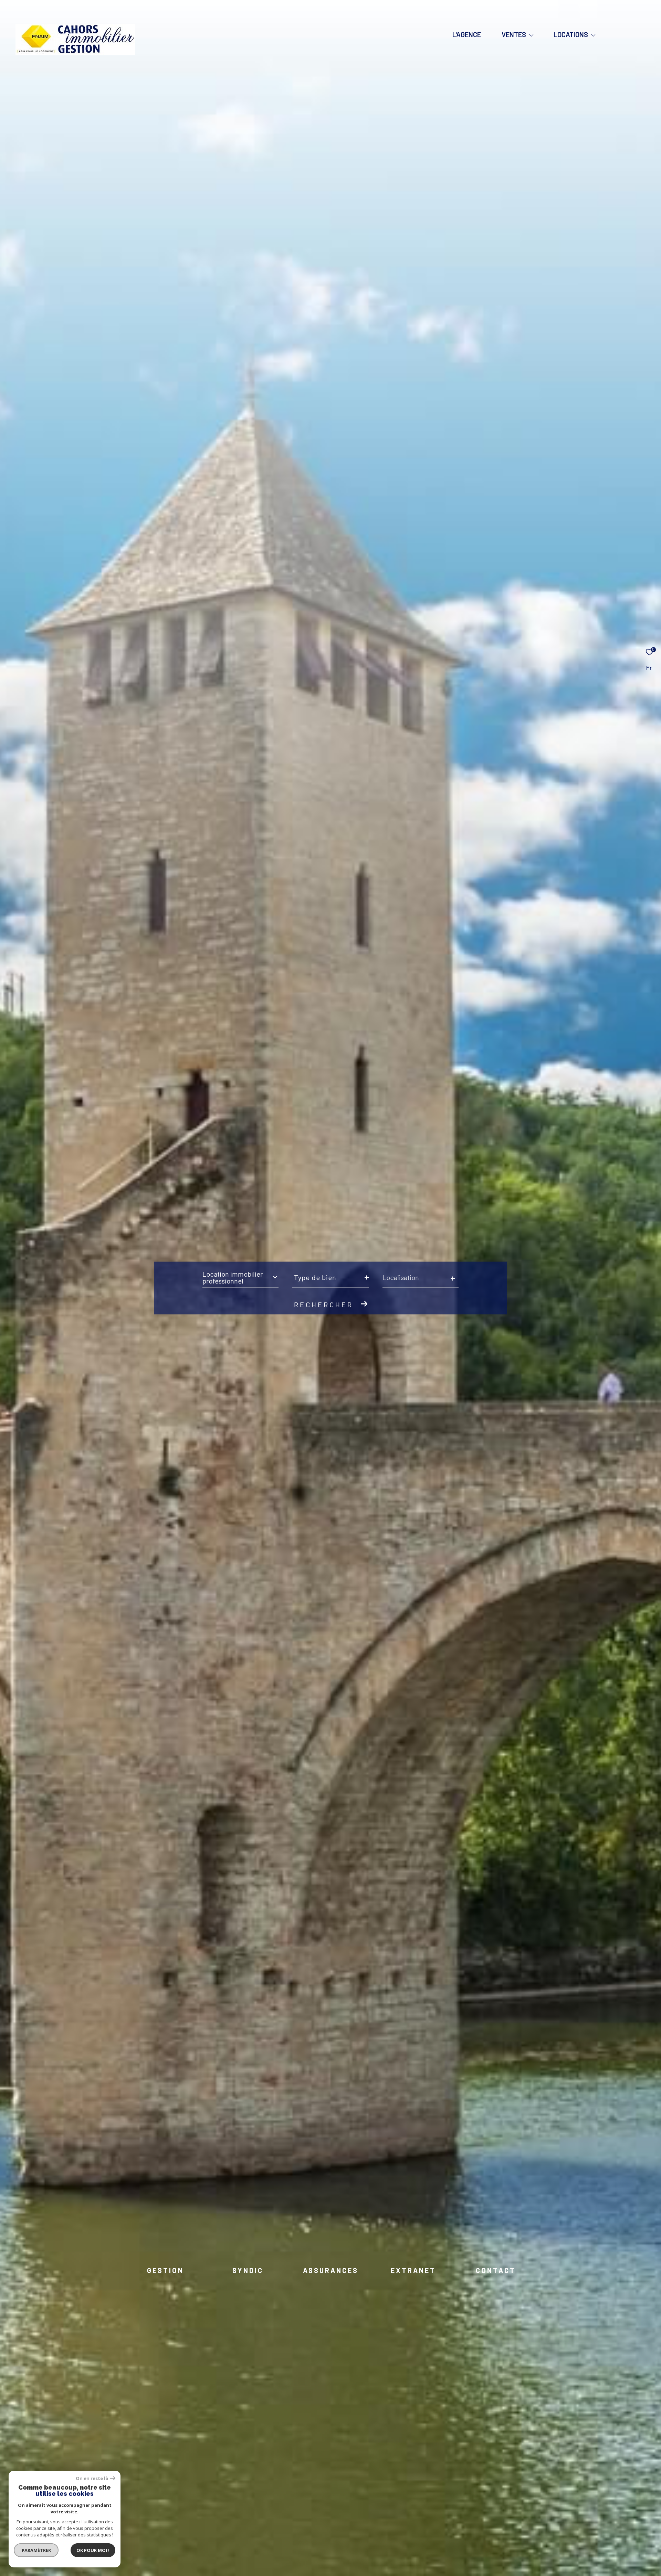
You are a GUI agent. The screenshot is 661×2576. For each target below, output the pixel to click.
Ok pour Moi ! (93, 2550)
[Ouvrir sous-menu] (531, 35)
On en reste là (92, 2478)
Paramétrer (36, 2550)
